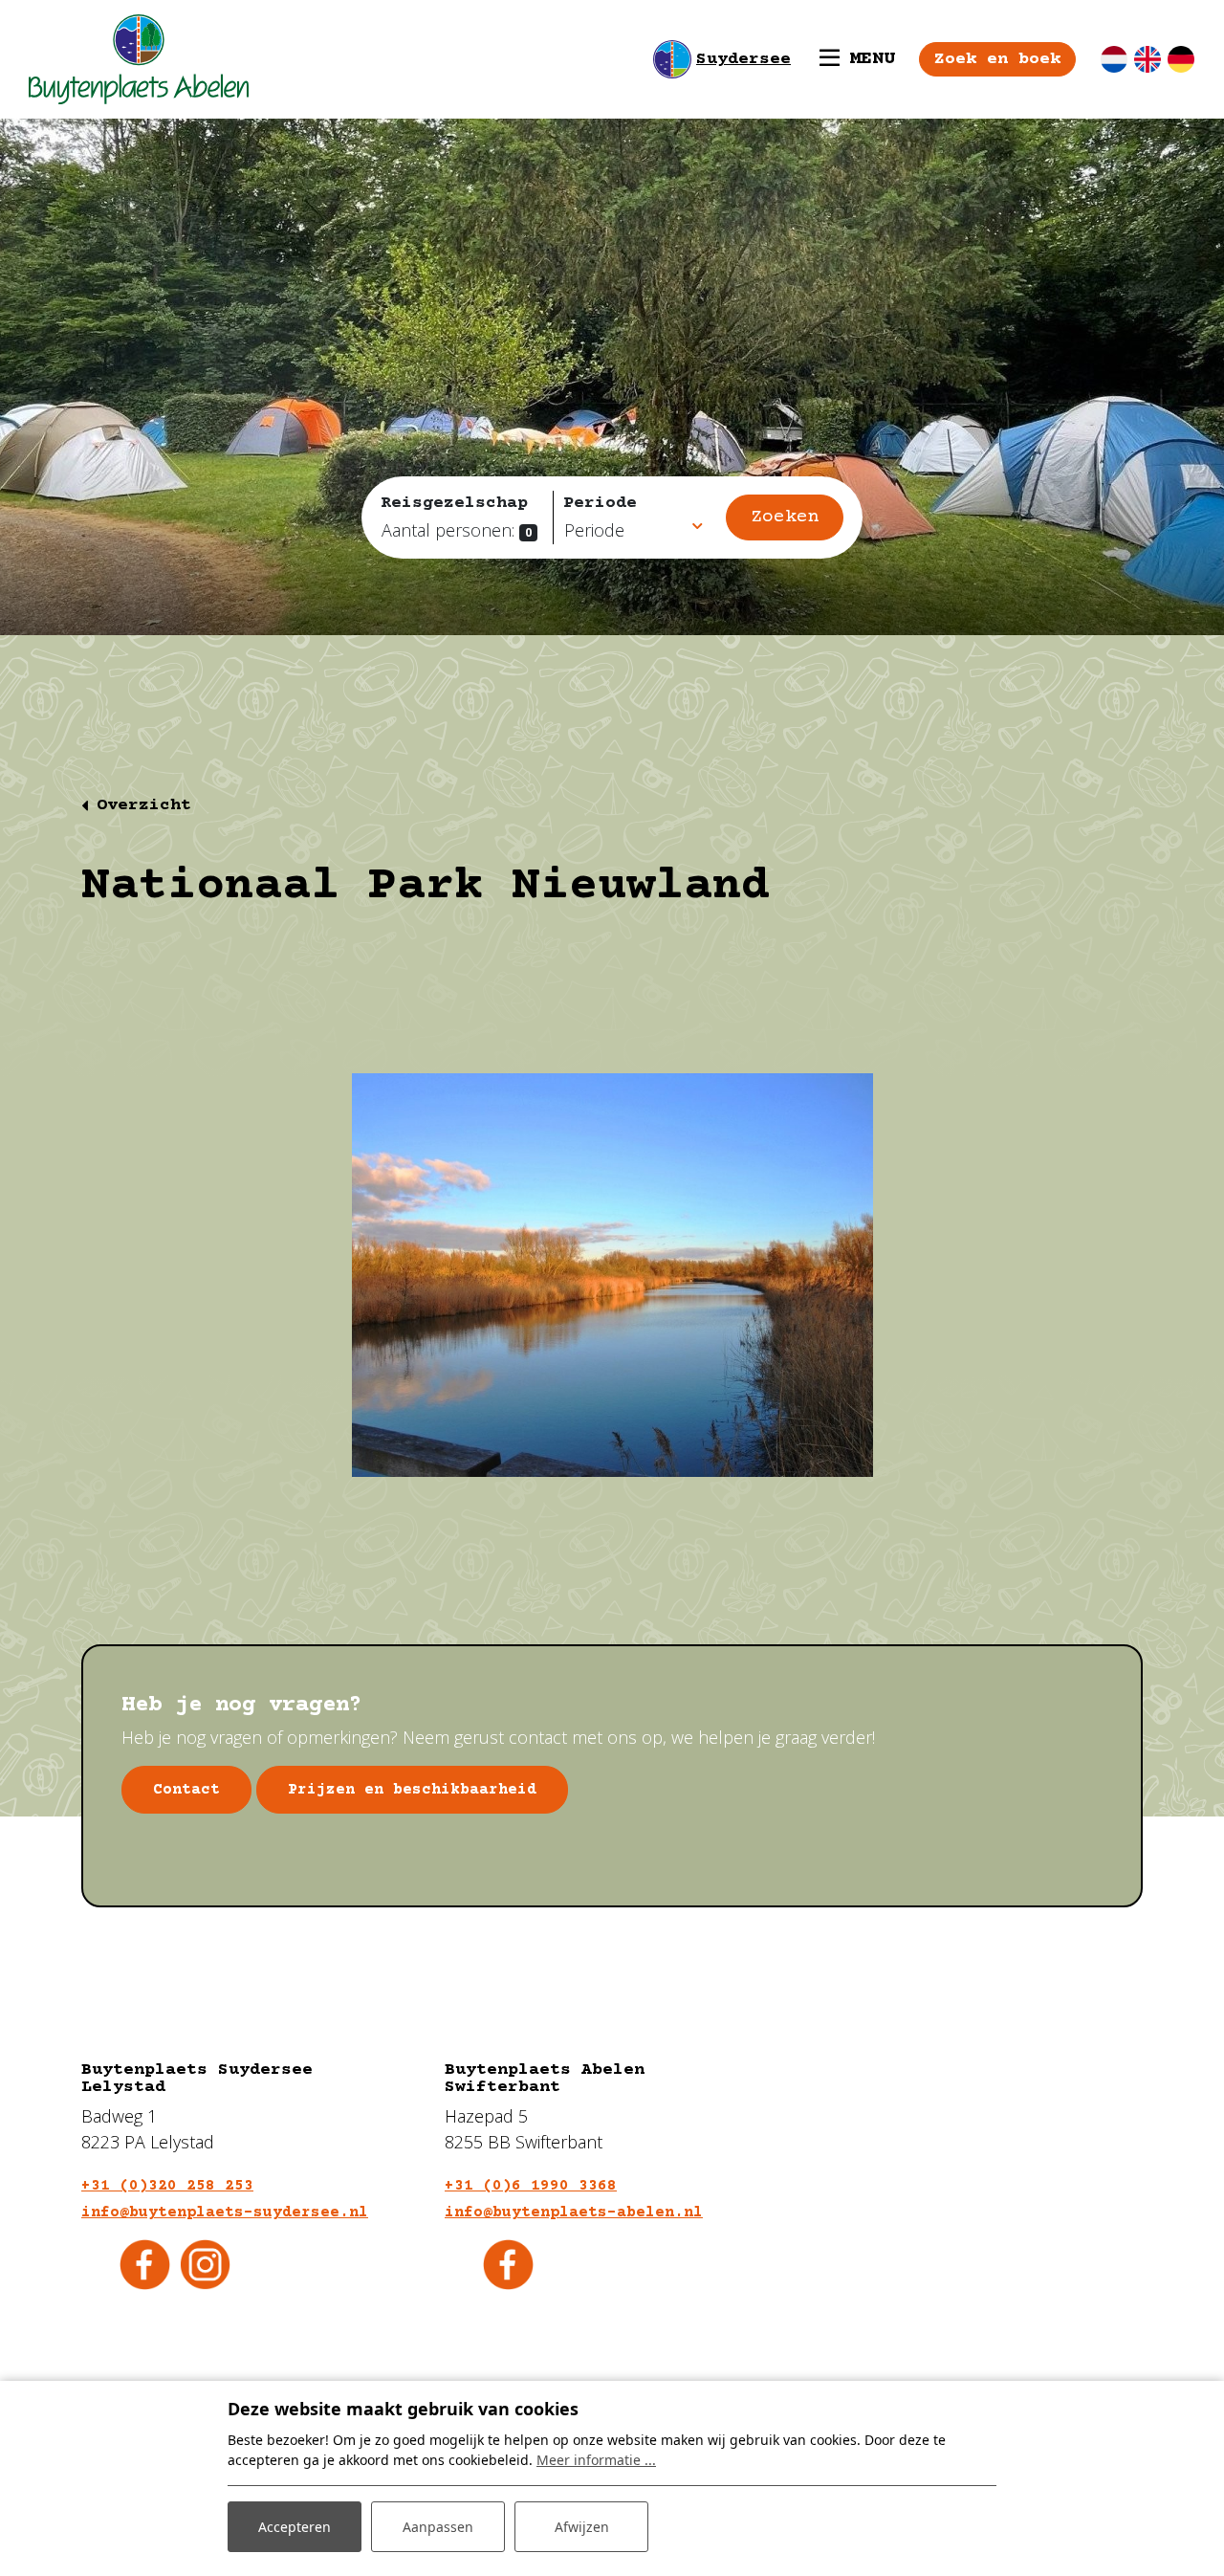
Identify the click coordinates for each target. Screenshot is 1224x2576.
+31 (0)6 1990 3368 (531, 2186)
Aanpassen (438, 2527)
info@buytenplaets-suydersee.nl (225, 2213)
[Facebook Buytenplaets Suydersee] (145, 2262)
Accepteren (295, 2527)
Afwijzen (582, 2527)
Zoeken (785, 517)
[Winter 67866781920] (612, 1275)
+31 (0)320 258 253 (167, 2186)
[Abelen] (139, 59)
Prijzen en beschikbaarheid (412, 1790)
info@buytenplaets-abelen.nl (574, 2213)
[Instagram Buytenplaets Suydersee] (205, 2262)
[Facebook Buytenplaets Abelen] (508, 2262)
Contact (186, 1790)
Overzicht (144, 805)
